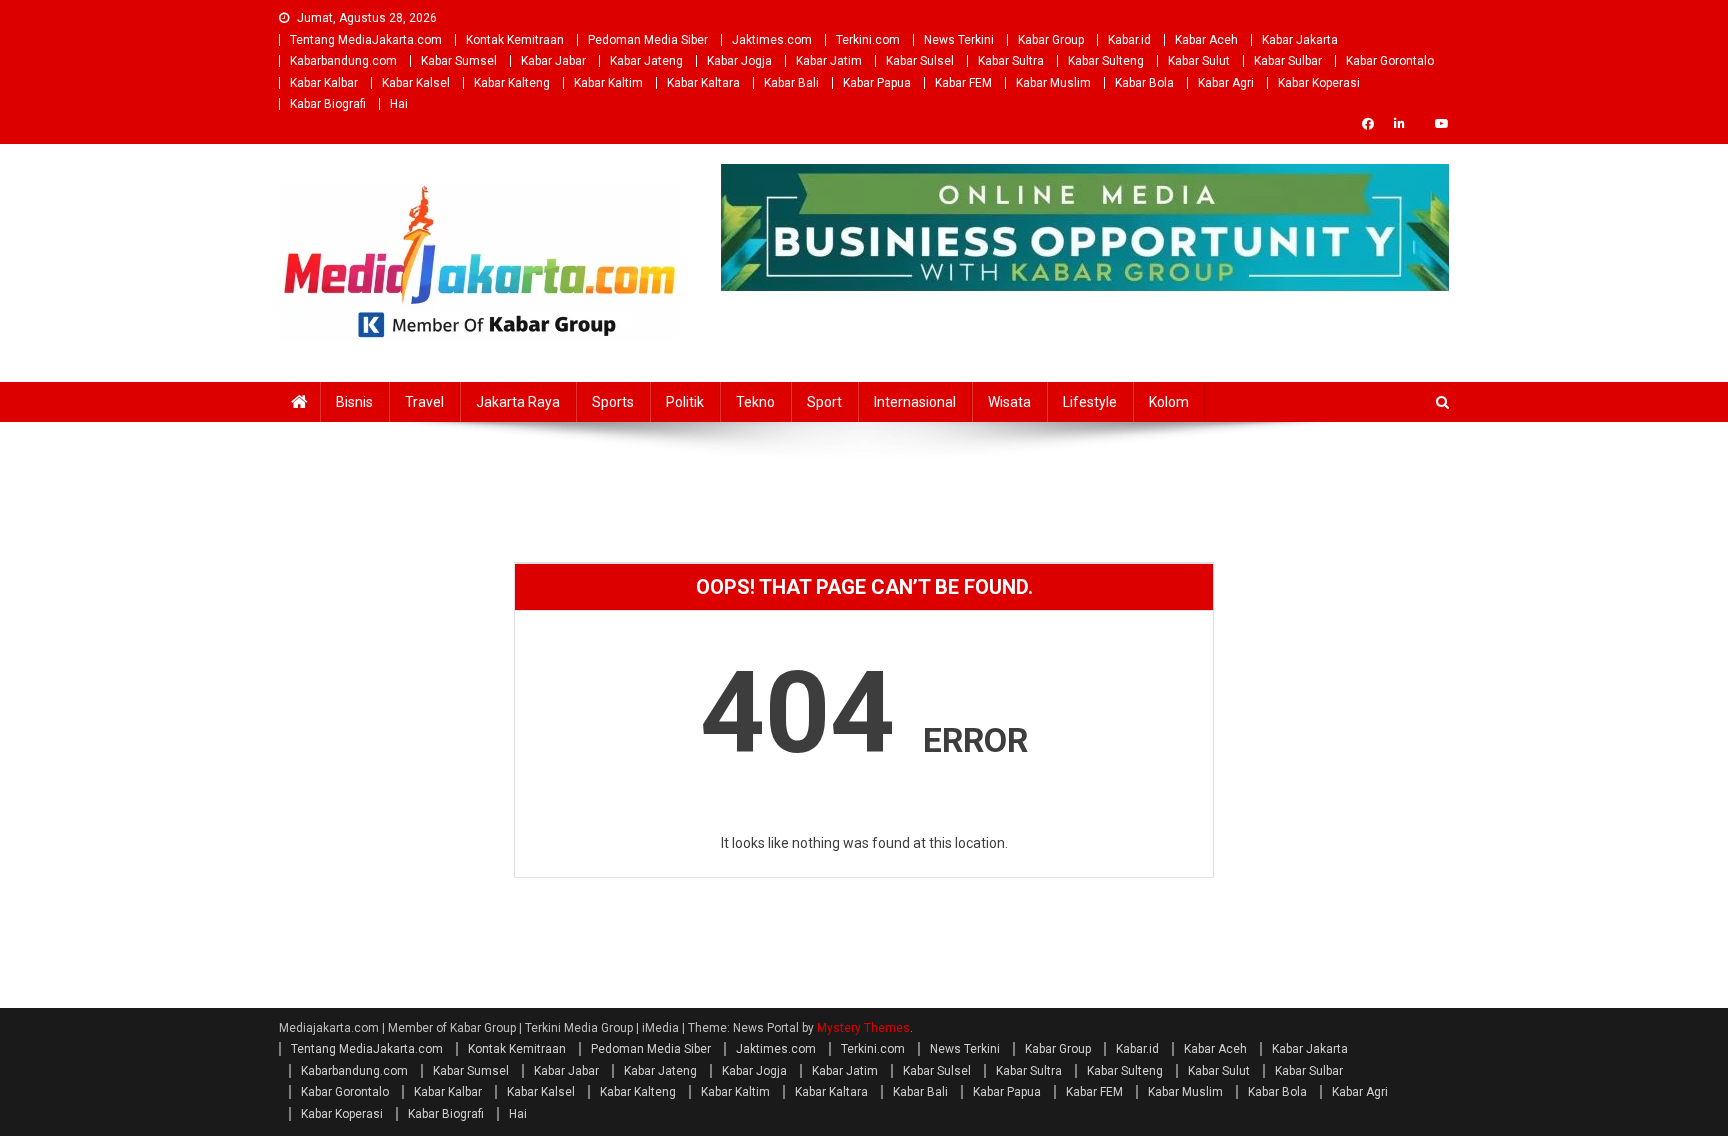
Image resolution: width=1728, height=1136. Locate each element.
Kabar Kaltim (608, 83)
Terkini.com (868, 40)
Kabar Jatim (829, 61)
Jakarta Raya (518, 402)
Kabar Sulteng (1106, 61)
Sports (613, 402)
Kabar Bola (1144, 83)
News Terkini (959, 40)
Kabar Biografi (328, 104)
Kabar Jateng (646, 61)
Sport (824, 402)
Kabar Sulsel (920, 61)
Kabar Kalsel (416, 83)
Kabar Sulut (1199, 61)
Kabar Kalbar (324, 83)
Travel (424, 402)
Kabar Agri (1226, 83)
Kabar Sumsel (459, 61)
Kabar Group (1051, 40)
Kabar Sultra (1011, 61)
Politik (685, 402)
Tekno (755, 402)
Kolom (1169, 402)
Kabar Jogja (739, 61)
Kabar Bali (791, 83)
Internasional (915, 402)
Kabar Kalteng (512, 83)
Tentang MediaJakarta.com (366, 40)
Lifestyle (1090, 402)
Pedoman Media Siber (648, 40)
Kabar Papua (877, 83)
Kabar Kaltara (703, 83)
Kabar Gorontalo (1390, 61)
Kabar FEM (963, 83)
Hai (399, 104)
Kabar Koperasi (1319, 83)
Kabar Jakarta (1300, 40)
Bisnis (354, 402)
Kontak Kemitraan (515, 40)
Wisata (1009, 402)
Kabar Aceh (1206, 40)
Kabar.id (1129, 40)
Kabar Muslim (1053, 83)
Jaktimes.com (772, 40)
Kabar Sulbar (1288, 61)
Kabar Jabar (553, 61)
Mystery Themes (863, 1028)
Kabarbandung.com (343, 61)
